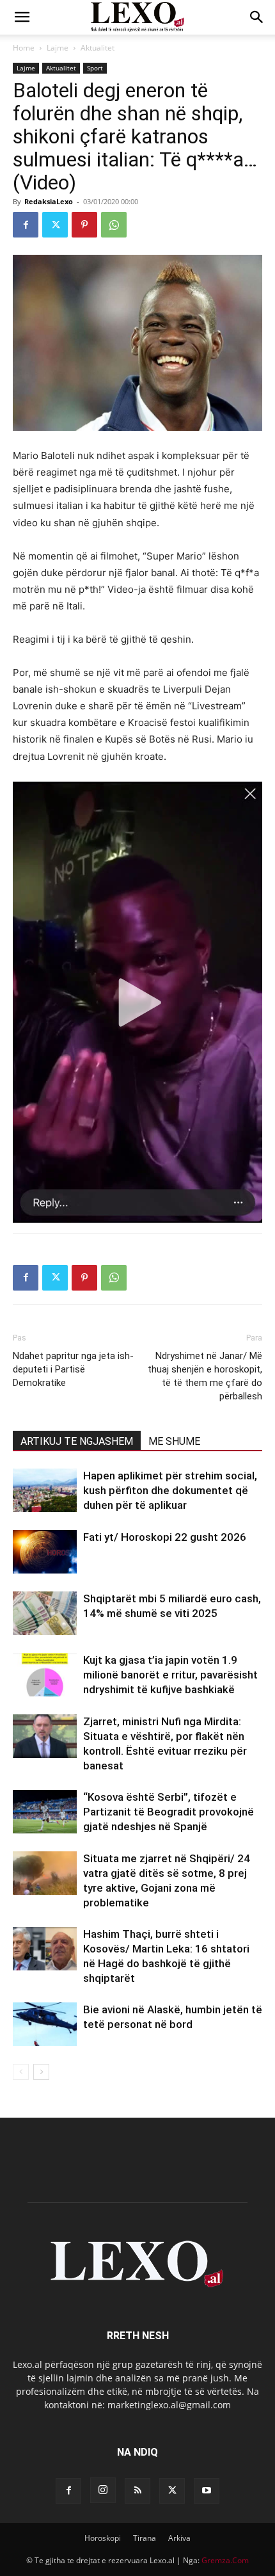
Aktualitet (98, 48)
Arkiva (179, 2538)
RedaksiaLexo (49, 201)
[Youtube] (207, 2491)
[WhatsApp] (114, 225)
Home (24, 48)
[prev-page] (21, 2072)
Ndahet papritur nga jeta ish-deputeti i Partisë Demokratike (73, 1369)
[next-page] (41, 2072)
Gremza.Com (225, 2560)
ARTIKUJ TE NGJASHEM (77, 1441)
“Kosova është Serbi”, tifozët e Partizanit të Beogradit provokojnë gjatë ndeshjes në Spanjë (169, 1812)
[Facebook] (26, 225)
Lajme (58, 48)
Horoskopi (103, 2538)
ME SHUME (174, 1441)
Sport (95, 68)
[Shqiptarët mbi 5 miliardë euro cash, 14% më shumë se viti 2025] (45, 1614)
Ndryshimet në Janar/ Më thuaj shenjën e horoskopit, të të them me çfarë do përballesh (205, 1376)
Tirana (145, 2538)
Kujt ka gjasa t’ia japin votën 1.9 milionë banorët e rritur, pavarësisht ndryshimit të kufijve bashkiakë (170, 1675)
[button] (22, 17)
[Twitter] (55, 225)
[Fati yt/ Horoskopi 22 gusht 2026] (45, 1552)
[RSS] (137, 2491)
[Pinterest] (84, 225)
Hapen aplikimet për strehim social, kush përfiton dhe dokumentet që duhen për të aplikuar (170, 1490)
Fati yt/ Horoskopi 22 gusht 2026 (165, 1537)
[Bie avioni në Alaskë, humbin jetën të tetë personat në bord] (45, 2025)
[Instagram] (103, 2490)
